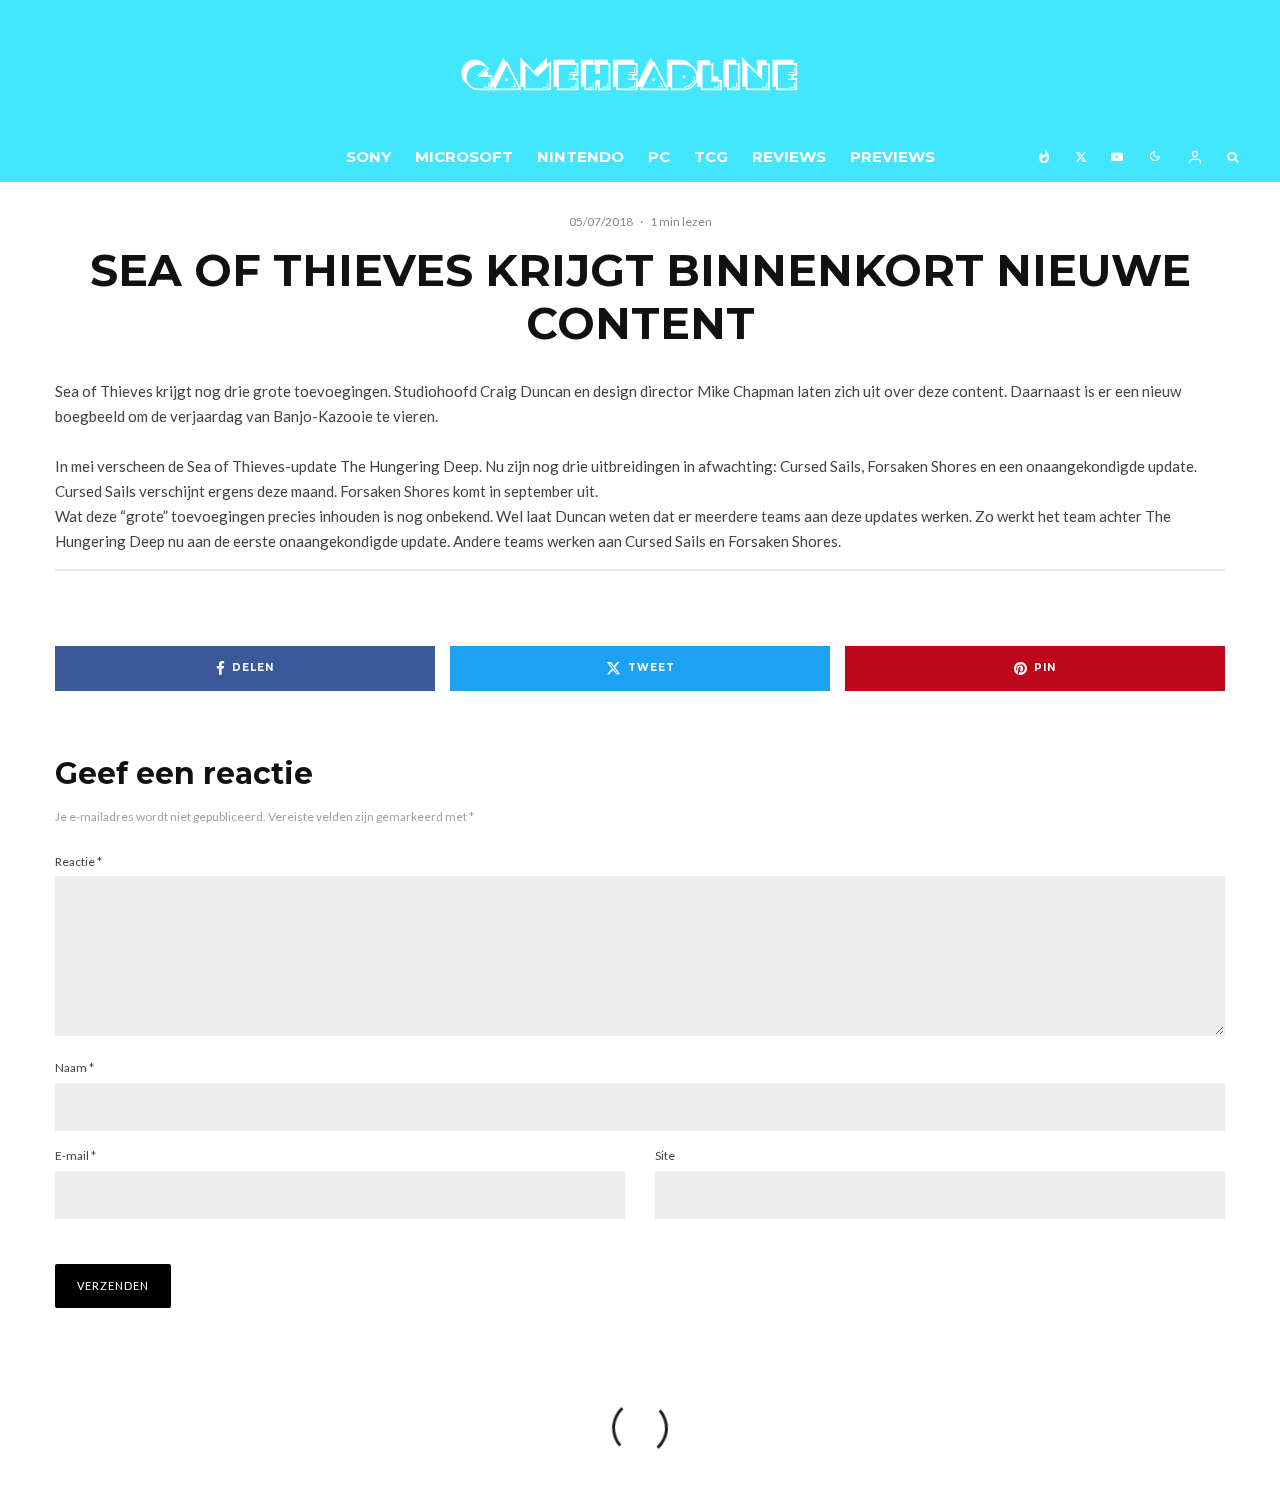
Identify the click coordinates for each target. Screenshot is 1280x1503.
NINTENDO (580, 156)
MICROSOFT (464, 156)
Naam (74, 1067)
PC (659, 156)
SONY (368, 156)
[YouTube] (1117, 156)
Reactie (78, 861)
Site (665, 1155)
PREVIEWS (892, 156)
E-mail (75, 1155)
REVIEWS (789, 156)
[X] (1081, 156)
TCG (711, 156)
